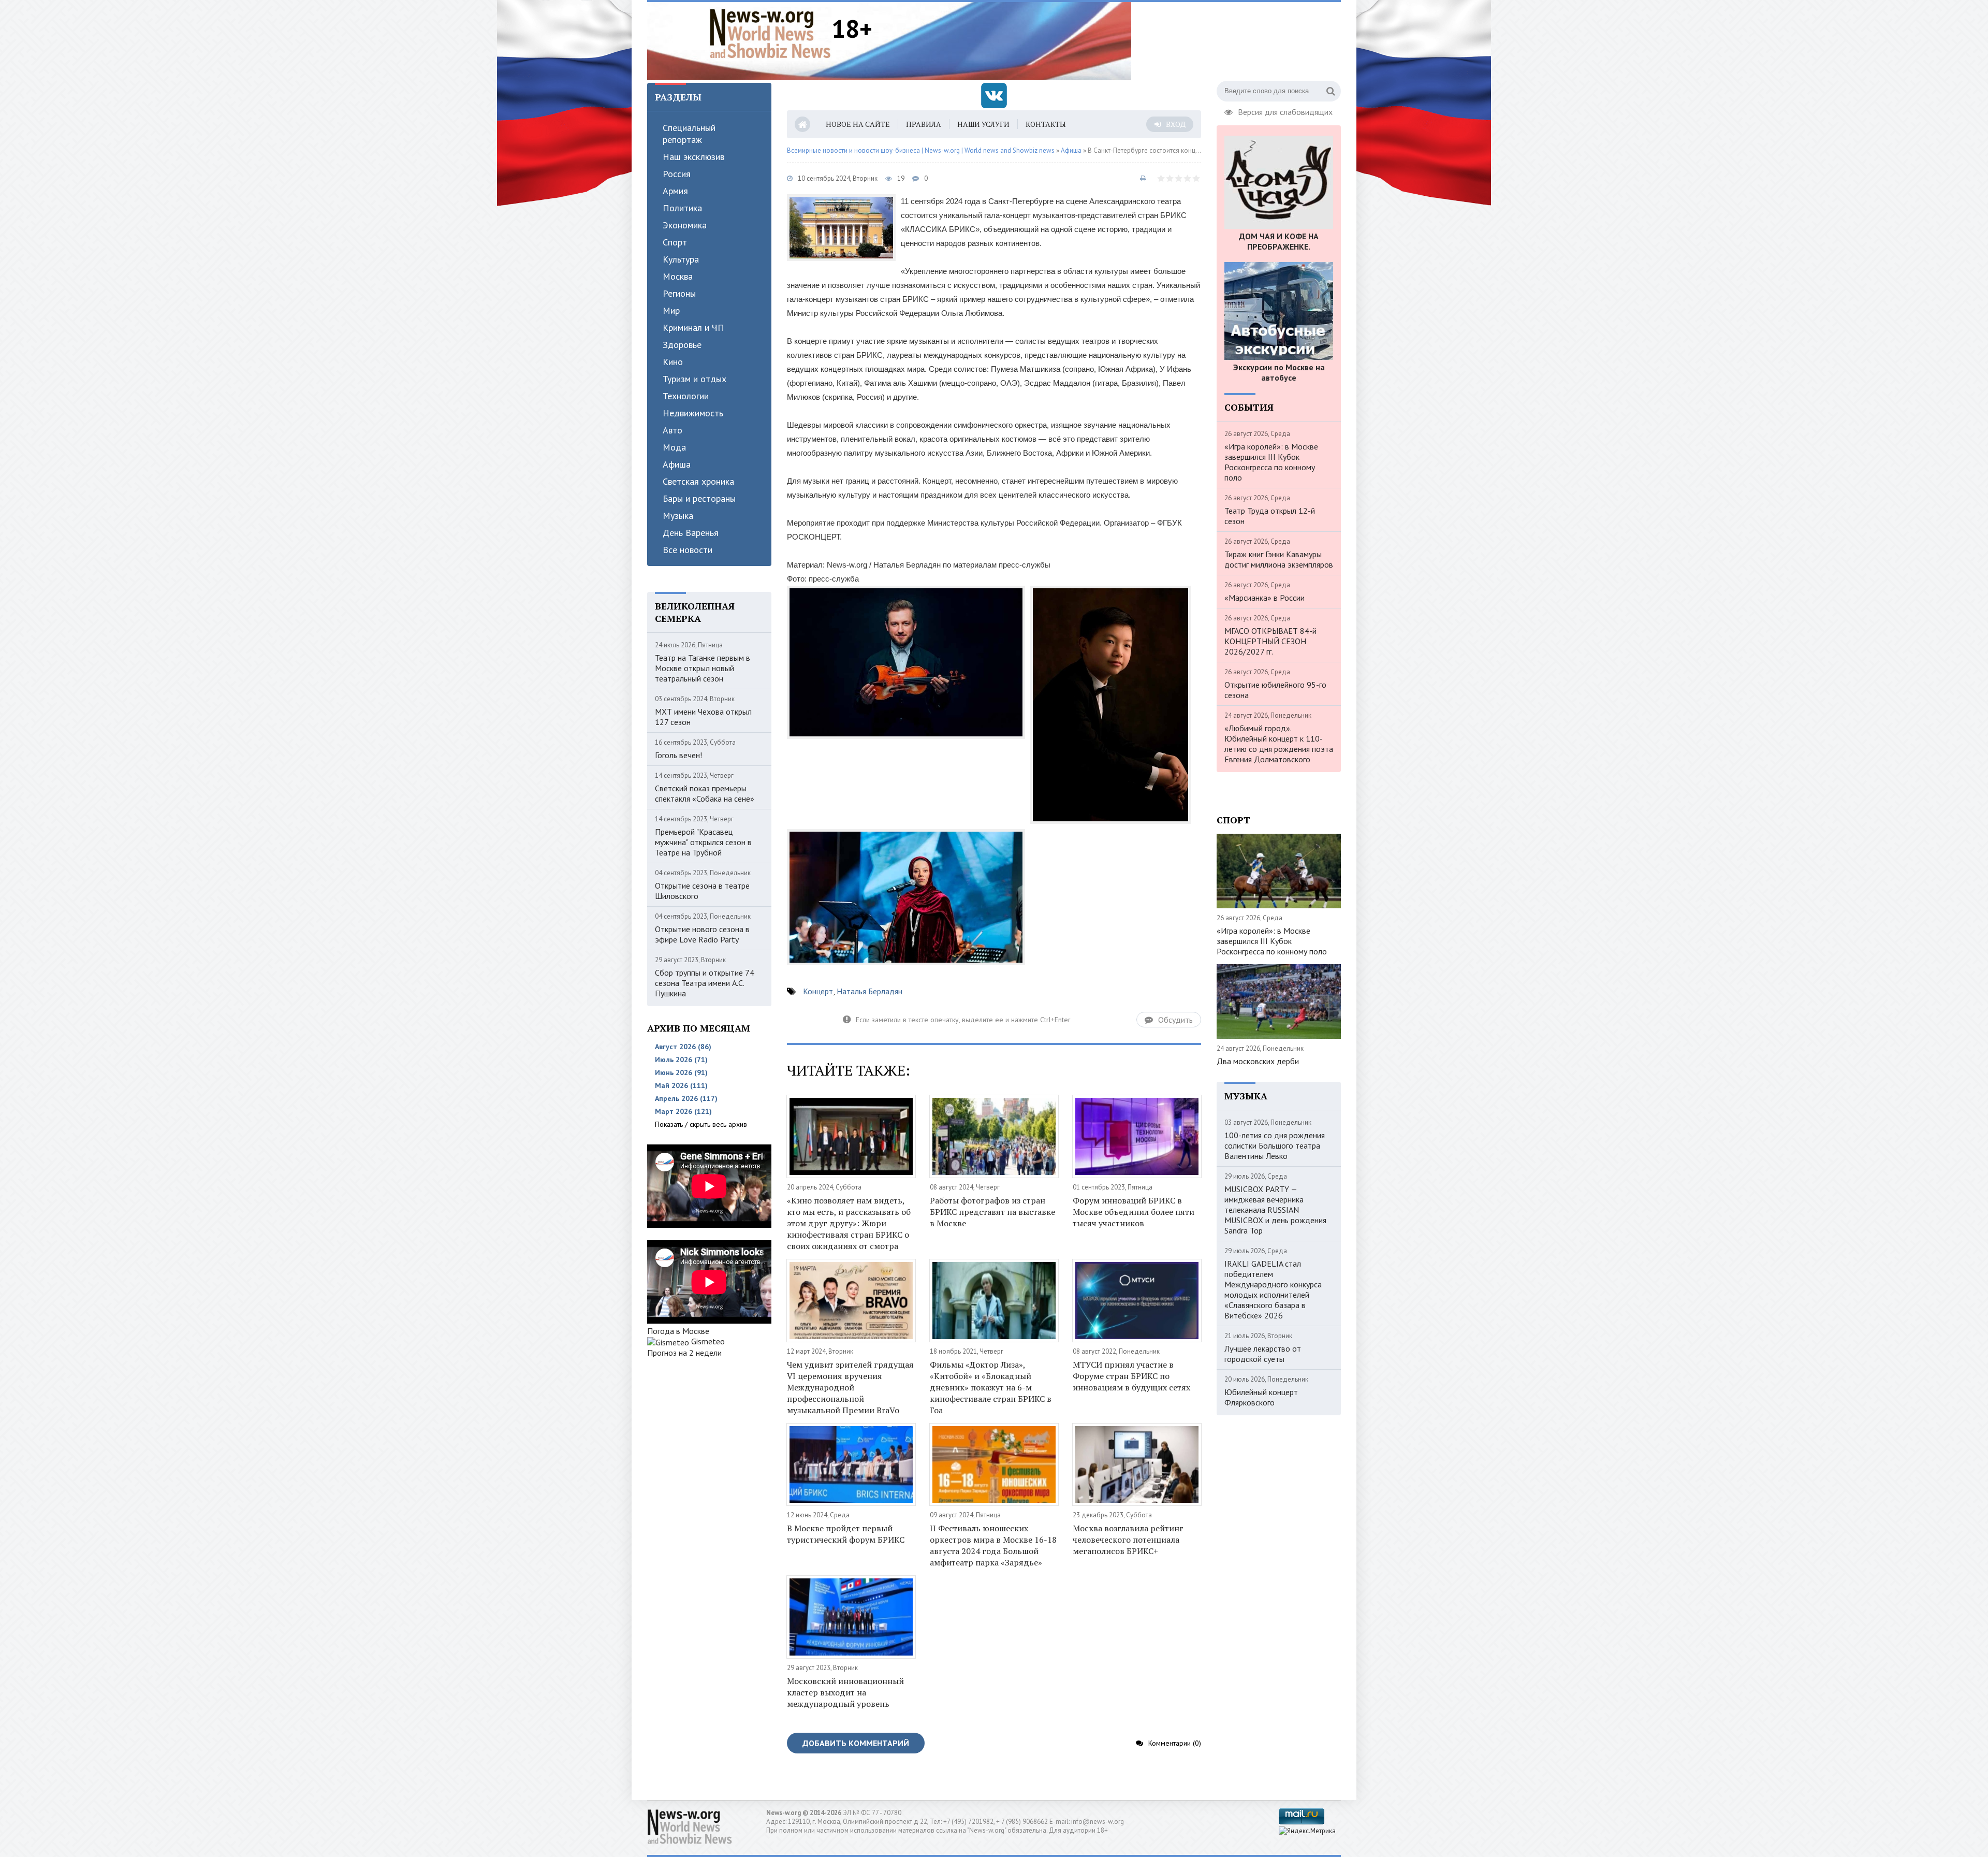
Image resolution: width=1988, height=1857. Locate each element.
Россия (677, 174)
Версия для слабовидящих (1285, 111)
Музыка (678, 516)
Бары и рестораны (699, 498)
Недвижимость (693, 413)
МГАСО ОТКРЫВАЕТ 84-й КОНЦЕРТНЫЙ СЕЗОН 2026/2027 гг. (1270, 641)
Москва (678, 276)
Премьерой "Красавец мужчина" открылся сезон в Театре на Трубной (703, 842)
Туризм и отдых (695, 379)
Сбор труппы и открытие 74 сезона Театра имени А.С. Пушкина (705, 983)
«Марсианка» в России (1265, 598)
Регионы (679, 293)
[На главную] (770, 33)
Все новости (688, 550)
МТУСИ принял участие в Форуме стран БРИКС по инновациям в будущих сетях (1131, 1376)
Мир (671, 310)
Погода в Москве (678, 1331)
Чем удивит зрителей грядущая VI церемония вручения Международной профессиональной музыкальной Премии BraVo (850, 1387)
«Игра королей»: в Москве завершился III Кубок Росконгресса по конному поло (1271, 462)
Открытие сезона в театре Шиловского (702, 891)
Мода (674, 447)
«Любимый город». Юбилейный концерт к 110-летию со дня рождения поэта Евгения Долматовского (1279, 744)
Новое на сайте (858, 124)
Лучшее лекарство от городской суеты (1263, 1354)
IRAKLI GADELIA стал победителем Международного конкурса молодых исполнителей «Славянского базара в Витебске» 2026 (1273, 1289)
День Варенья (691, 533)
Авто (673, 430)
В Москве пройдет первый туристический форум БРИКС (846, 1534)
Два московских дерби (1258, 1061)
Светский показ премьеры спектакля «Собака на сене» (705, 793)
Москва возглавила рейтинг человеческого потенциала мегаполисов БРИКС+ (1128, 1540)
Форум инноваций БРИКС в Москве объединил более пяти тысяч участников (1134, 1212)
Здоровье (682, 345)
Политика (682, 208)
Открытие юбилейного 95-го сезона (1275, 690)
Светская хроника (698, 481)
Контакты (1046, 124)
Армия (675, 191)
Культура (681, 259)
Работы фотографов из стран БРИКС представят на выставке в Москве (992, 1212)
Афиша (677, 464)
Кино (673, 362)
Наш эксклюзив (693, 157)
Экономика (685, 225)
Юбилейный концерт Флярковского (1261, 1397)
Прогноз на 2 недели (684, 1353)
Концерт (818, 991)
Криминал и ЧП (693, 328)
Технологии (686, 396)
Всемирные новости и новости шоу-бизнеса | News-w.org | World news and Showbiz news (921, 150)
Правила (924, 124)
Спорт (675, 242)
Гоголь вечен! (678, 755)
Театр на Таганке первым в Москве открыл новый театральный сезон (703, 668)
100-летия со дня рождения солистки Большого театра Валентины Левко (1275, 1145)
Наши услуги (983, 124)
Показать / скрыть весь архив (701, 1124)
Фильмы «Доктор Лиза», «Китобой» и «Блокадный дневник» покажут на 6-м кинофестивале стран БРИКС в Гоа (991, 1387)
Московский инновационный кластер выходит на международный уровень (845, 1692)
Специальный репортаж (689, 134)
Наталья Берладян (869, 991)
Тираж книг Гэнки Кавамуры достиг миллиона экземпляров (1279, 559)
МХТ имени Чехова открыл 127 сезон (703, 717)
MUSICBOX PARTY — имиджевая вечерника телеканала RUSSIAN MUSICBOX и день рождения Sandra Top (1275, 1210)
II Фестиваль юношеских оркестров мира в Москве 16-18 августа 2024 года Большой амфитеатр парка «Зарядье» (993, 1545)
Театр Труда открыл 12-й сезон (1270, 516)
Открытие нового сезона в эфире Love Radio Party (702, 934)
